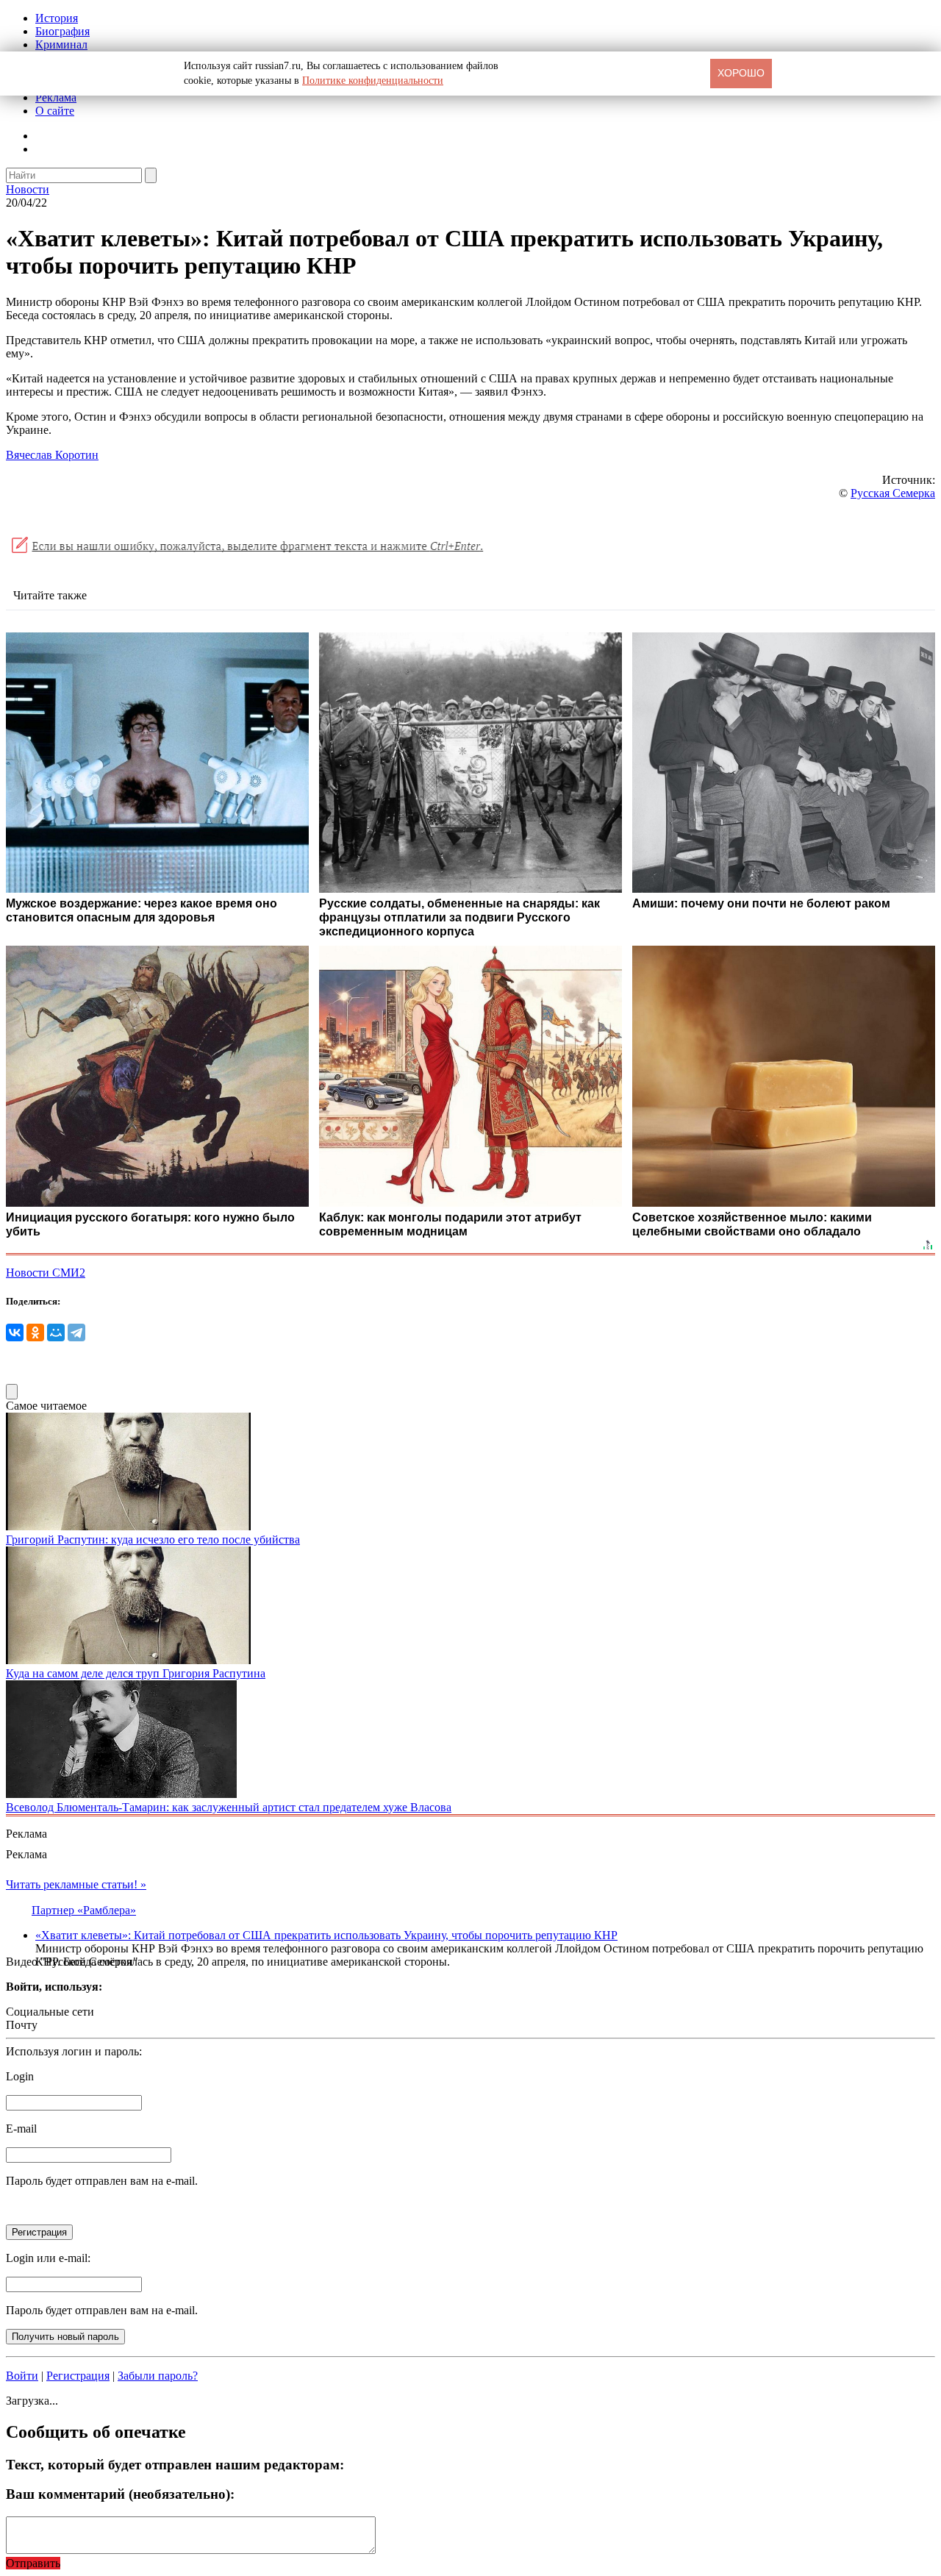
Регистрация (78, 2376)
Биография (62, 31)
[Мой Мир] (56, 1332)
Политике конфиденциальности (373, 81)
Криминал (61, 44)
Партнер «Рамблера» (84, 1910)
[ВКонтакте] (15, 1332)
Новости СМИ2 (46, 1273)
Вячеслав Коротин (52, 455)
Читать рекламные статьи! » (76, 1884)
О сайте (55, 111)
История (57, 18)
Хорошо (741, 73)
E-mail (21, 2129)
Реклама (56, 97)
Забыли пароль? (158, 2376)
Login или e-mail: (48, 2258)
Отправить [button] (33, 2563)
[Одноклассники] (35, 1332)
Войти (22, 2376)
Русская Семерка (893, 493)
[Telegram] (76, 1332)
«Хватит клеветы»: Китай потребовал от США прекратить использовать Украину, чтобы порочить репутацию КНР (326, 1935)
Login (20, 2076)
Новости (28, 189)
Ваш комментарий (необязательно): (120, 2494)
